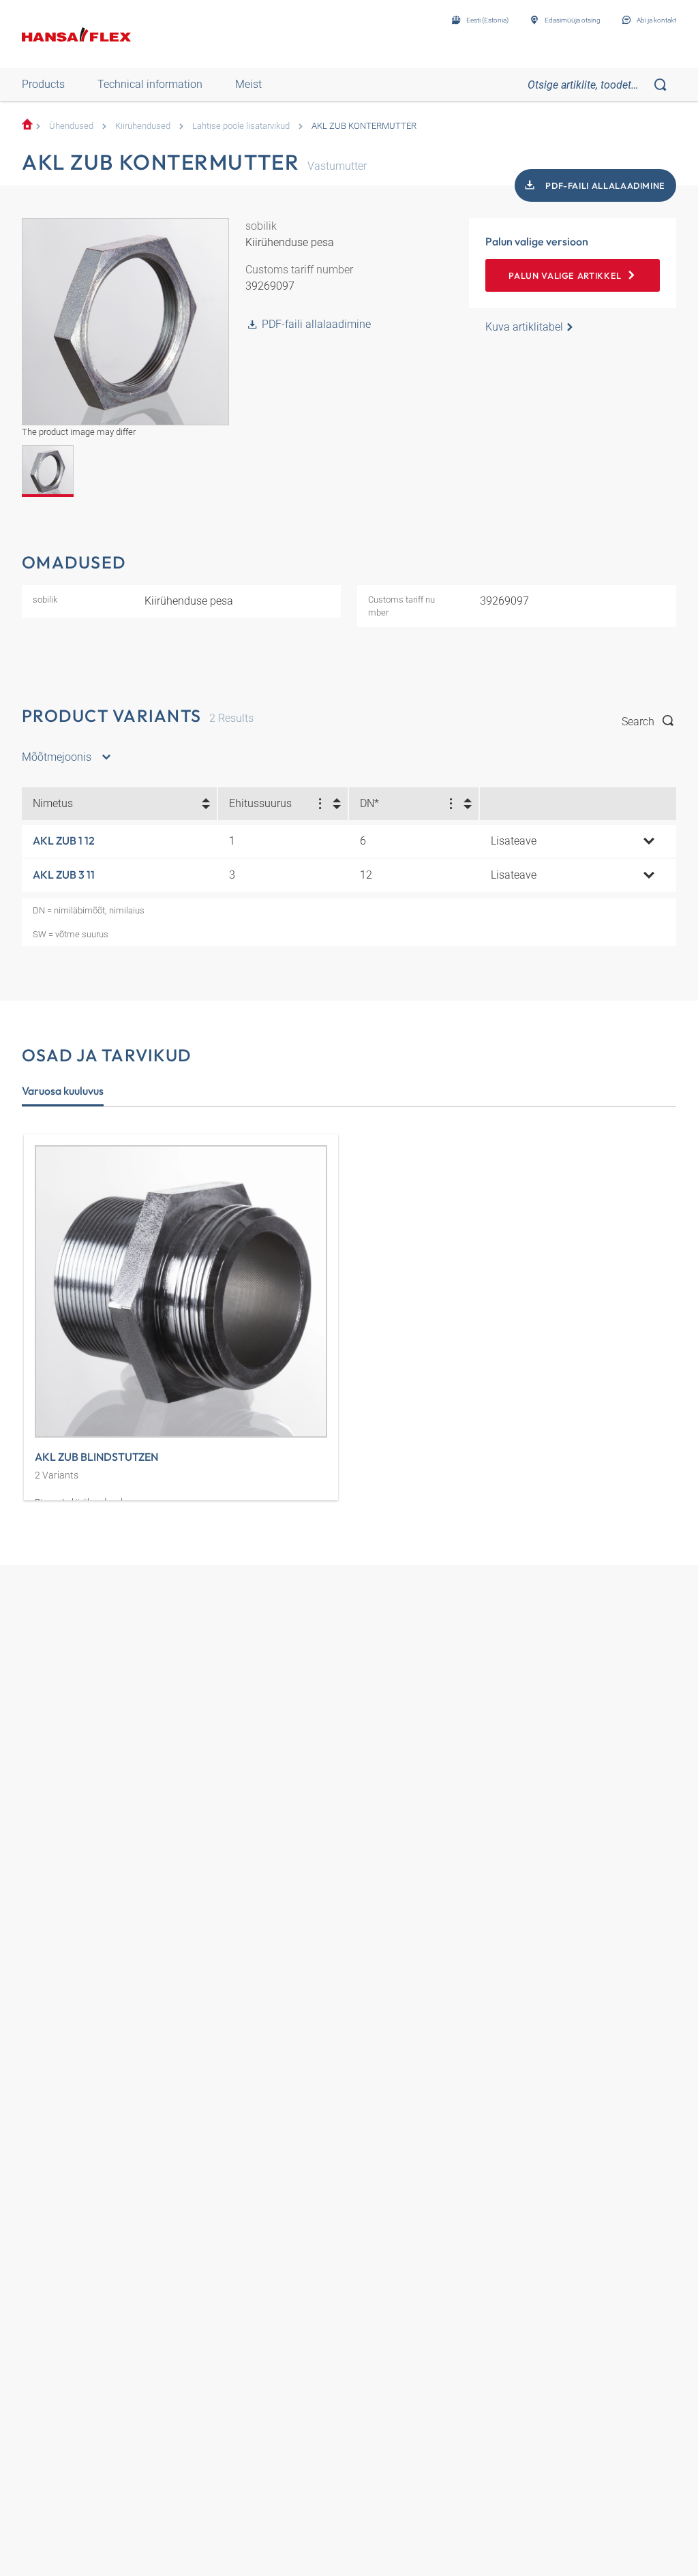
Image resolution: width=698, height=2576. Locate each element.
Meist (248, 84)
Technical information (150, 84)
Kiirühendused (143, 126)
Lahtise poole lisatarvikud (241, 126)
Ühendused (71, 126)
